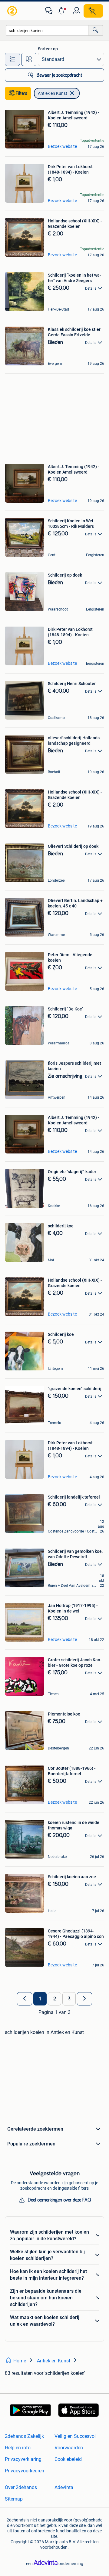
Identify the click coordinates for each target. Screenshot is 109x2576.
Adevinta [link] (64, 2487)
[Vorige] (25, 1999)
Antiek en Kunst (53, 93)
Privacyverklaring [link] (23, 2459)
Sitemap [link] (14, 2499)
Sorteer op (48, 49)
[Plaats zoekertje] (93, 11)
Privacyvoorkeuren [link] (25, 2471)
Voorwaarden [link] (69, 2448)
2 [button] (55, 1999)
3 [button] (69, 1999)
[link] (13, 11)
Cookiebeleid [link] (68, 2459)
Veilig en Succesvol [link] (75, 2436)
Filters (21, 93)
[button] (63, 11)
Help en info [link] (18, 2448)
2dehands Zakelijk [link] (24, 2436)
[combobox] (47, 30)
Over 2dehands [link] (21, 2487)
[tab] (12, 59)
